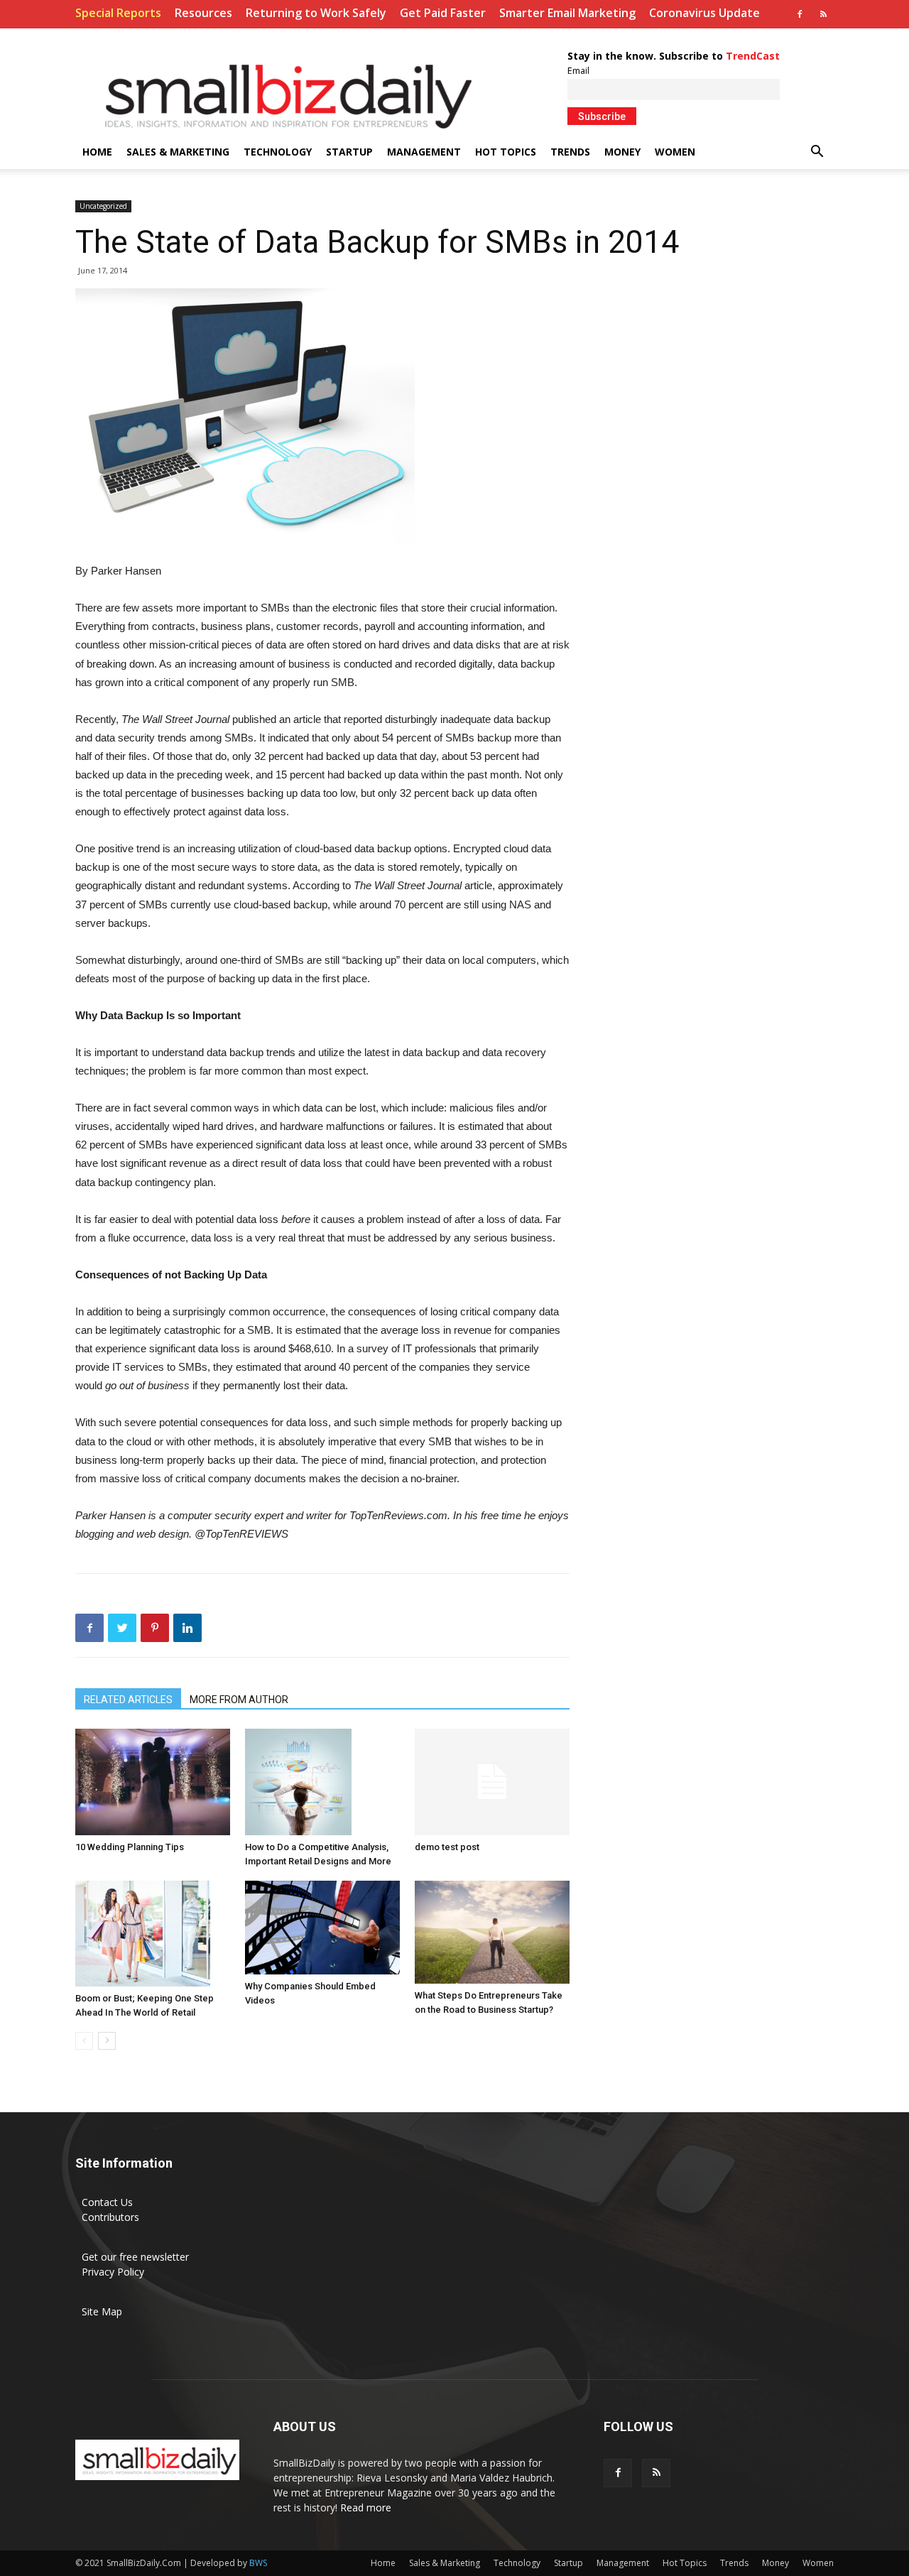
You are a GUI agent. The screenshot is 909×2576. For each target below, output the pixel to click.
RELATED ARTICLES (128, 1700)
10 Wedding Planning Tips (130, 1847)
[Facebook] (800, 14)
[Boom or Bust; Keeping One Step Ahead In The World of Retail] (153, 1934)
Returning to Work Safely (316, 13)
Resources (203, 13)
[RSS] (823, 14)
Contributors (110, 2217)
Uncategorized (103, 206)
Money (622, 152)
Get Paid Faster (443, 13)
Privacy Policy (113, 2272)
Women (675, 152)
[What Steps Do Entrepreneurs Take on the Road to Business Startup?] (492, 1932)
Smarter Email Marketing (567, 13)
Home (97, 152)
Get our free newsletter (135, 2257)
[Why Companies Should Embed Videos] (322, 1928)
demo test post (447, 1847)
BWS (258, 2563)
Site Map (102, 2311)
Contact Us (107, 2202)
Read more (366, 2507)
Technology (278, 152)
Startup (349, 152)
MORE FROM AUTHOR (239, 1700)
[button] (817, 153)
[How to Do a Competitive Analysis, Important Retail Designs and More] (322, 1782)
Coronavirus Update (704, 13)
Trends (570, 152)
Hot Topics (506, 152)
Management (424, 152)
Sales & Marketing (178, 152)
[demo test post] (492, 1782)
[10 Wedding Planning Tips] (153, 1782)
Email (578, 71)
